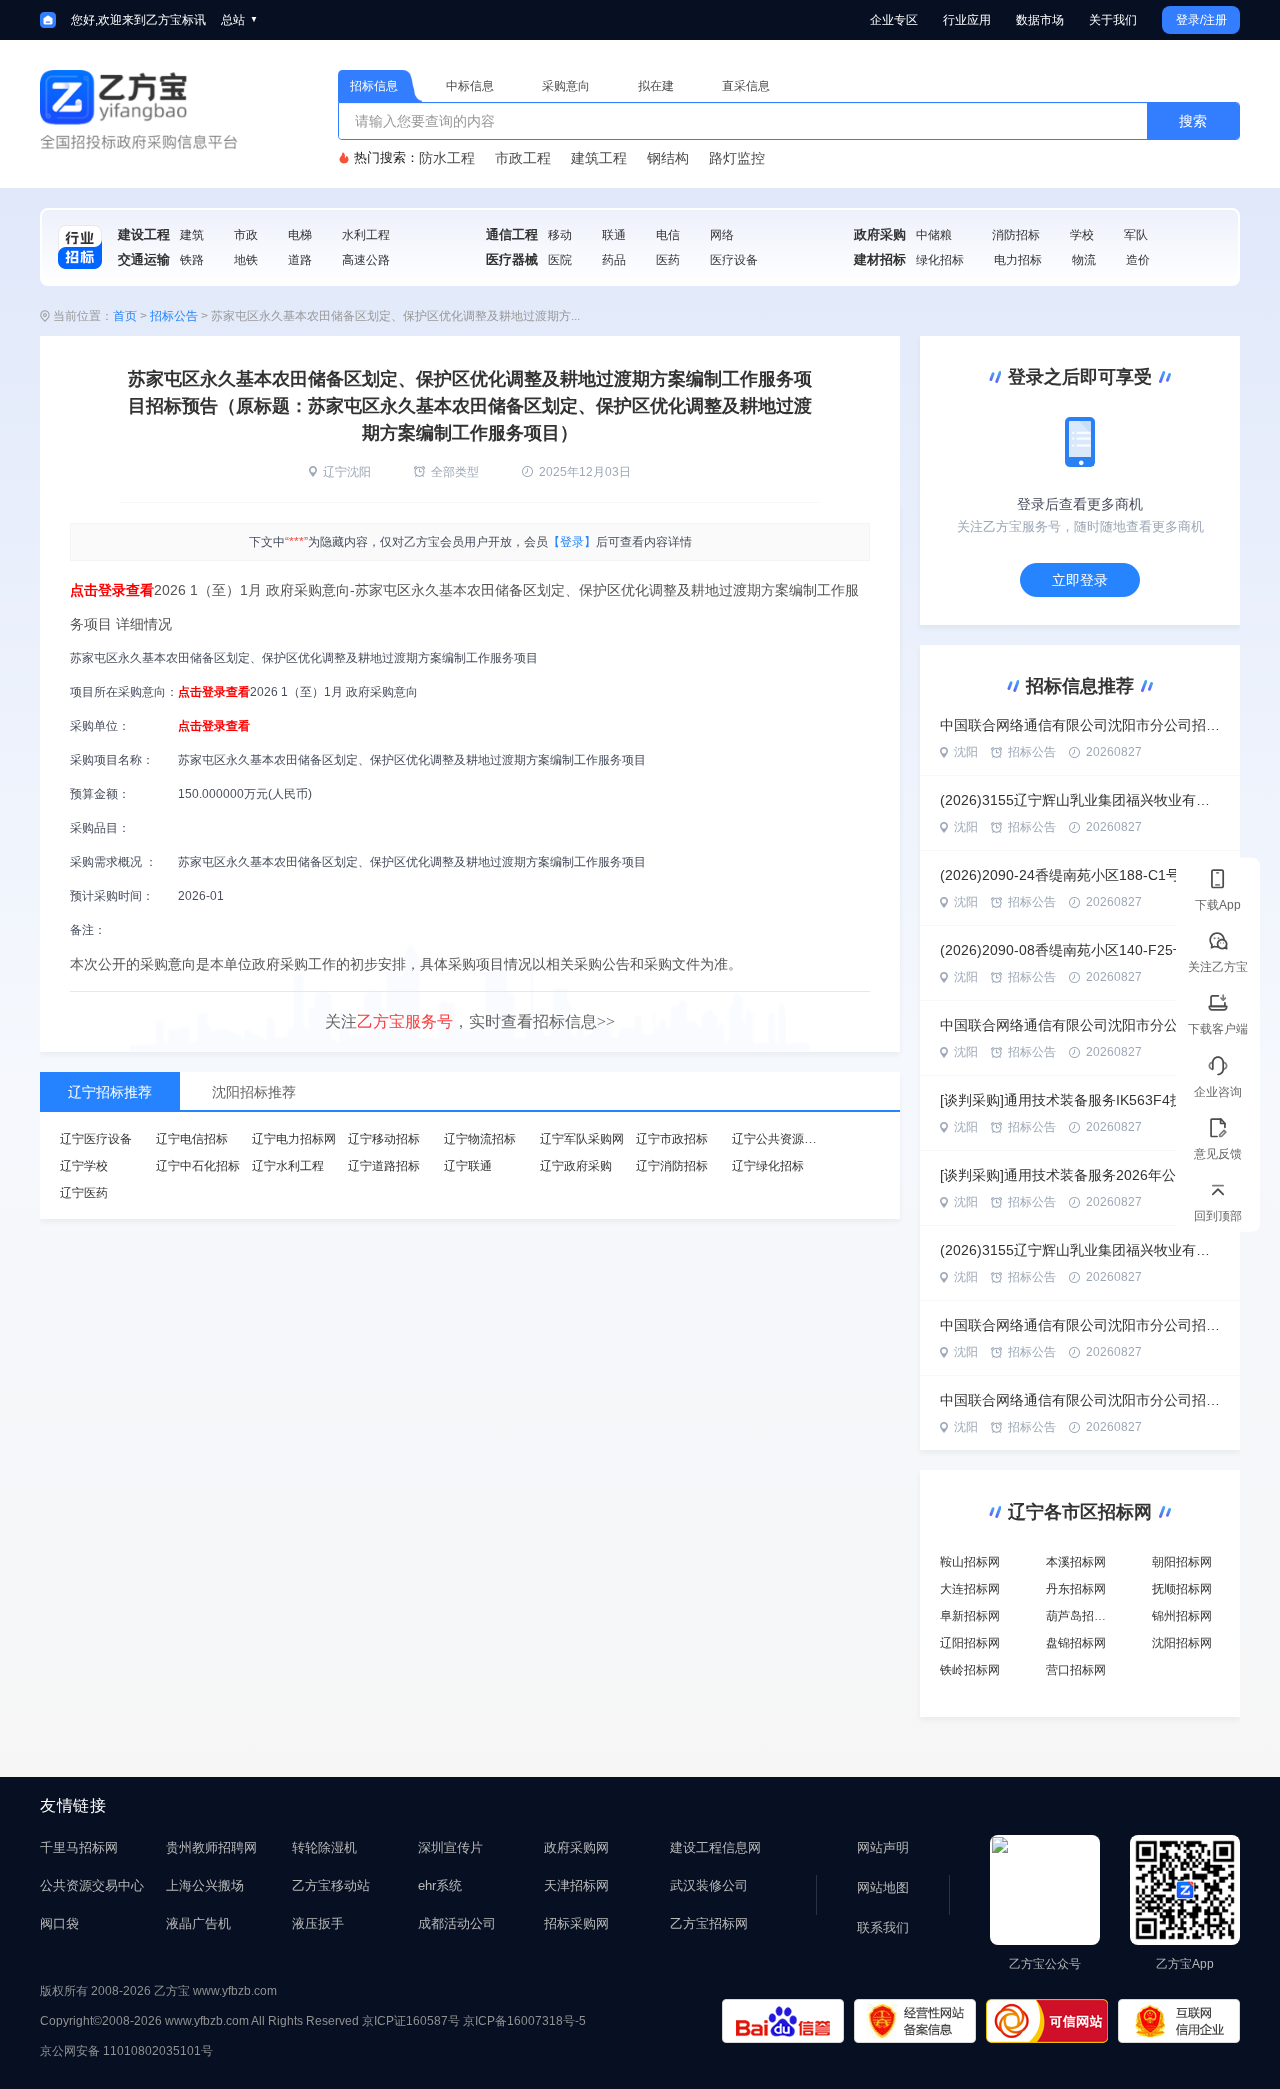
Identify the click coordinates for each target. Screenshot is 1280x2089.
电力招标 (1018, 260)
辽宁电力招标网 (294, 1139)
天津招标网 (576, 1885)
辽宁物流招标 (480, 1139)
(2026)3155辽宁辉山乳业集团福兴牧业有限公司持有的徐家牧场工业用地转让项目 (1080, 800)
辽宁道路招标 (384, 1166)
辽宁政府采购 (576, 1166)
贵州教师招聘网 (211, 1847)
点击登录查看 (112, 590)
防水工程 (447, 158)
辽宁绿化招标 (768, 1166)
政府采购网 (576, 1847)
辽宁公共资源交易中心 (792, 1139)
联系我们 (883, 1927)
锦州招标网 (1182, 1616)
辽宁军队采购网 (582, 1139)
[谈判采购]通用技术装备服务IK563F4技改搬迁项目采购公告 (1080, 1100)
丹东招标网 (1076, 1589)
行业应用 (967, 20)
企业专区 (894, 20)
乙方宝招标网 (709, 1923)
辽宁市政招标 (672, 1139)
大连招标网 (970, 1589)
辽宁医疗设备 (96, 1139)
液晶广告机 (198, 1923)
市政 (246, 235)
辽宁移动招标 (384, 1139)
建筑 (192, 235)
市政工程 (523, 158)
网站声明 (883, 1847)
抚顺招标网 (1182, 1589)
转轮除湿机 (324, 1847)
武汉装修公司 (709, 1885)
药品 (614, 260)
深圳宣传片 (450, 1847)
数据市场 (1040, 20)
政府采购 (880, 234)
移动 (560, 235)
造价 (1138, 260)
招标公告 (174, 316)
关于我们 (1113, 20)
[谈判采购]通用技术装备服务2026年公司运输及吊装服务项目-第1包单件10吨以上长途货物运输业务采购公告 (1080, 1175)
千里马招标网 (79, 1847)
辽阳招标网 (970, 1643)
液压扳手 (318, 1923)
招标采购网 (576, 1923)
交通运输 (144, 259)
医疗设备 (734, 260)
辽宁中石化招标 (198, 1166)
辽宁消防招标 (672, 1166)
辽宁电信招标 (192, 1139)
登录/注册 (1201, 20)
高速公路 (366, 260)
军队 (1136, 235)
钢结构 (668, 158)
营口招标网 (1076, 1670)
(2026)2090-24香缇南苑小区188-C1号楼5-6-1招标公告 (1080, 875)
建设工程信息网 (715, 1847)
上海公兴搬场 (205, 1885)
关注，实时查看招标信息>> (470, 1021)
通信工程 (512, 234)
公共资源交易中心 (92, 1885)
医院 (560, 260)
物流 (1084, 260)
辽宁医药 (84, 1193)
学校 (1082, 235)
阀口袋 (59, 1923)
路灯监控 (737, 158)
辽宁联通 (468, 1166)
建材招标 (880, 259)
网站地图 (883, 1887)
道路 (300, 260)
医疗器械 (512, 259)
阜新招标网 (970, 1616)
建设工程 (144, 234)
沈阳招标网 (1182, 1643)
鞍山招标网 (970, 1562)
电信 (668, 235)
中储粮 (934, 235)
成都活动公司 (457, 1923)
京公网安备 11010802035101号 (126, 2051)
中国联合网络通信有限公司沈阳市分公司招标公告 (1080, 725)
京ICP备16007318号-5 (524, 2021)
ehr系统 (440, 1885)
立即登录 (1080, 580)
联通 (614, 235)
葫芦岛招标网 (1082, 1616)
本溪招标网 (1076, 1562)
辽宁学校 (84, 1166)
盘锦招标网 (1076, 1643)
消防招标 (1016, 235)
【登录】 (572, 542)
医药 (668, 260)
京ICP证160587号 (411, 2021)
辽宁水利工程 (288, 1166)
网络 (722, 235)
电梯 (300, 235)
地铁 (246, 260)
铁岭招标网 (970, 1670)
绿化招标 (940, 260)
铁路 (192, 260)
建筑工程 (599, 158)
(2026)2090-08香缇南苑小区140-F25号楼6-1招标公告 (1080, 950)
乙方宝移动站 (331, 1885)
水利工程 (366, 235)
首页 (125, 316)
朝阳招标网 (1182, 1562)
